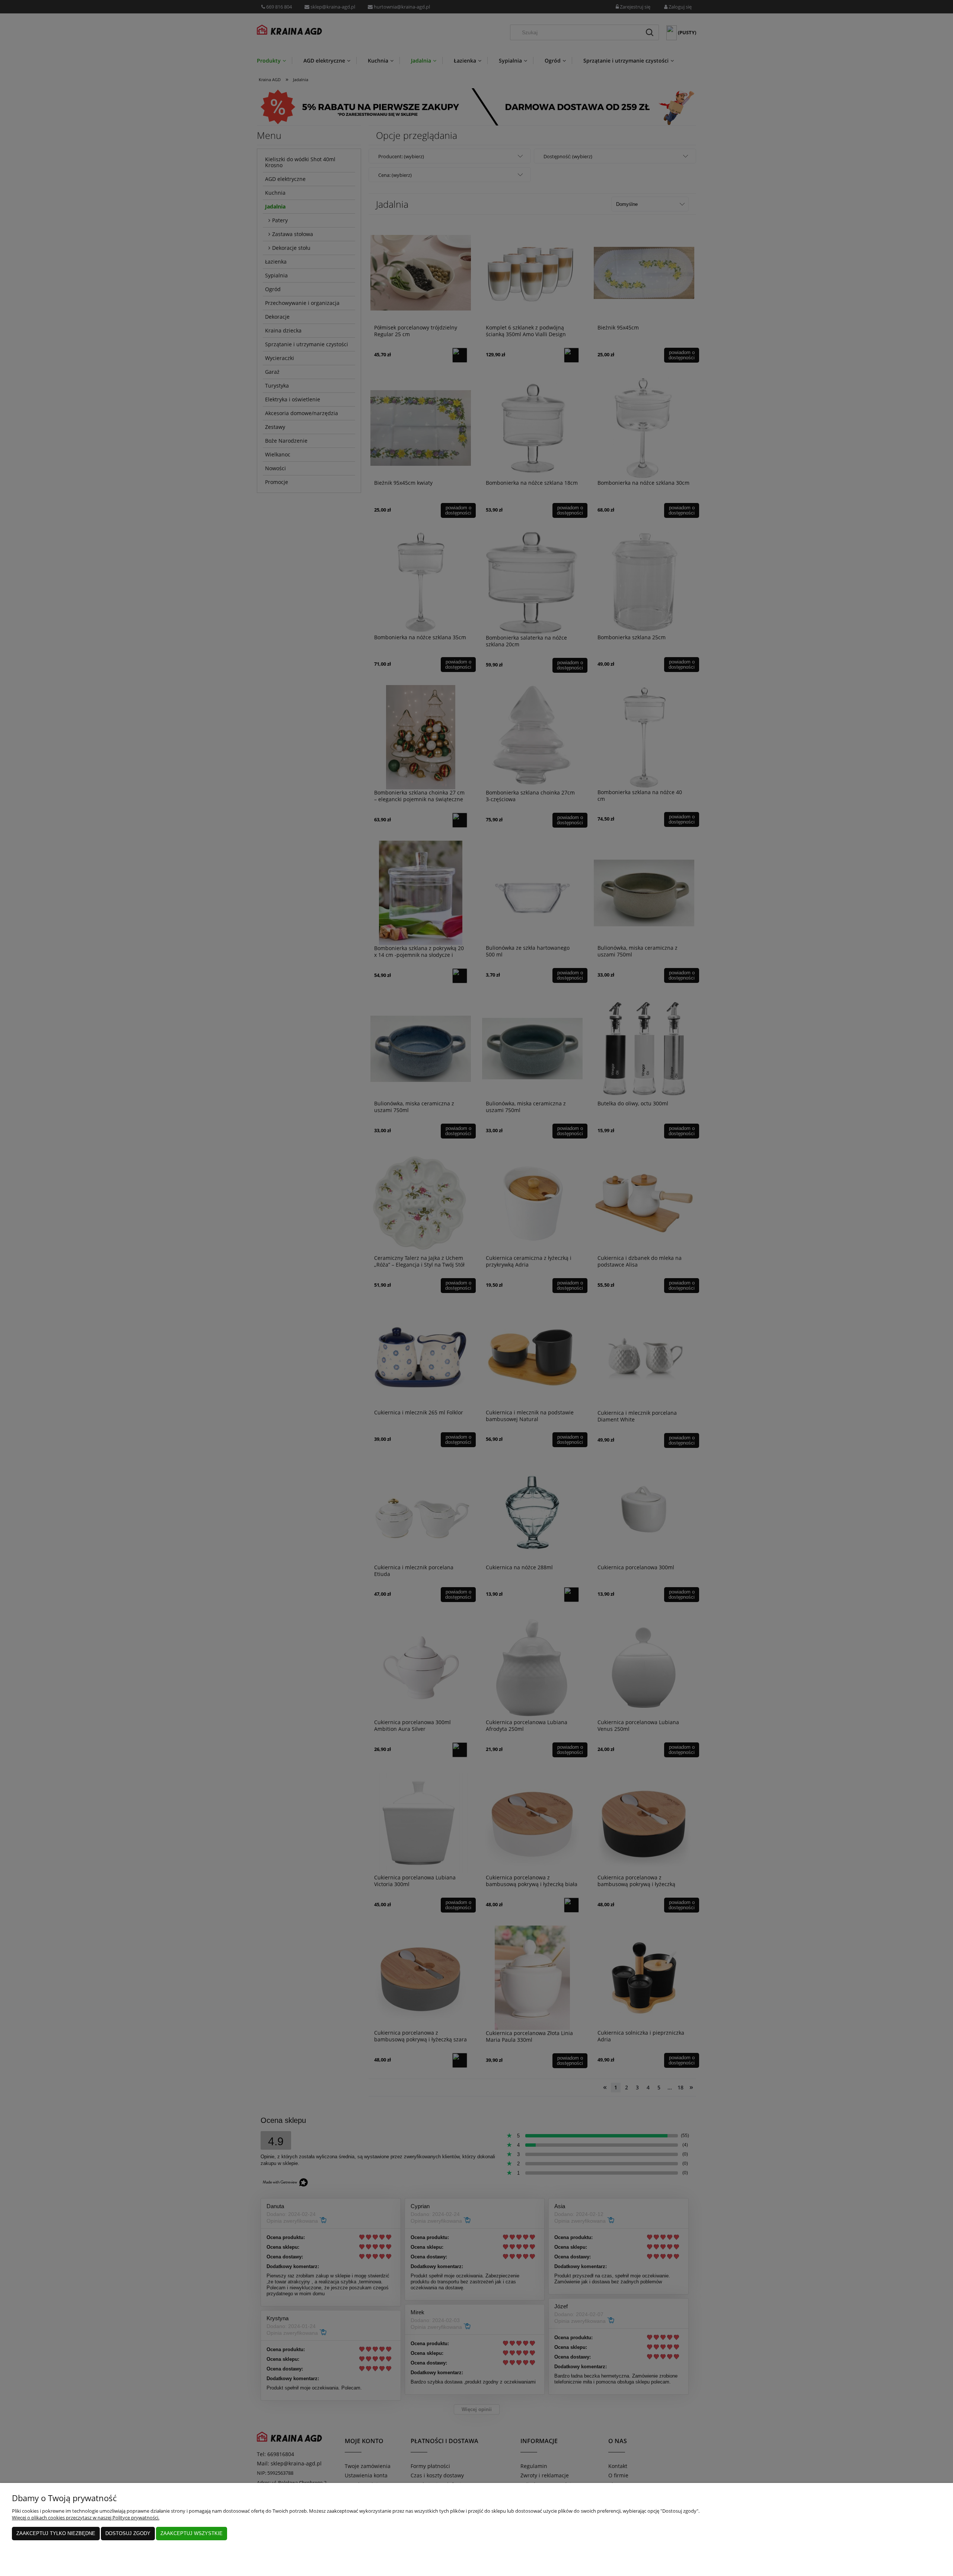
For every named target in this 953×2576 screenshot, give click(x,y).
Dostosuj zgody (128, 2533)
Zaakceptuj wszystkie (192, 2533)
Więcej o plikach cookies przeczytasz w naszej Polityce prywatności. (86, 2518)
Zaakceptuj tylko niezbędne (56, 2533)
